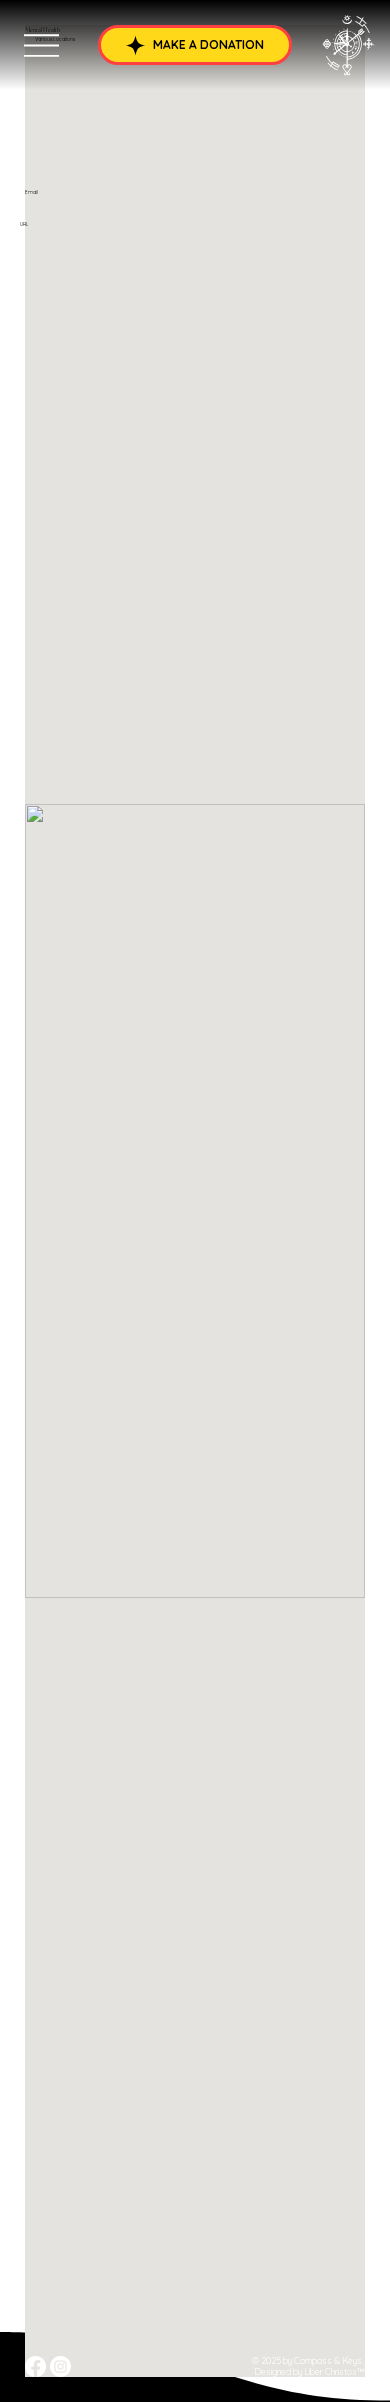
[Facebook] (35, 2366)
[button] (195, 45)
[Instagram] (60, 2366)
